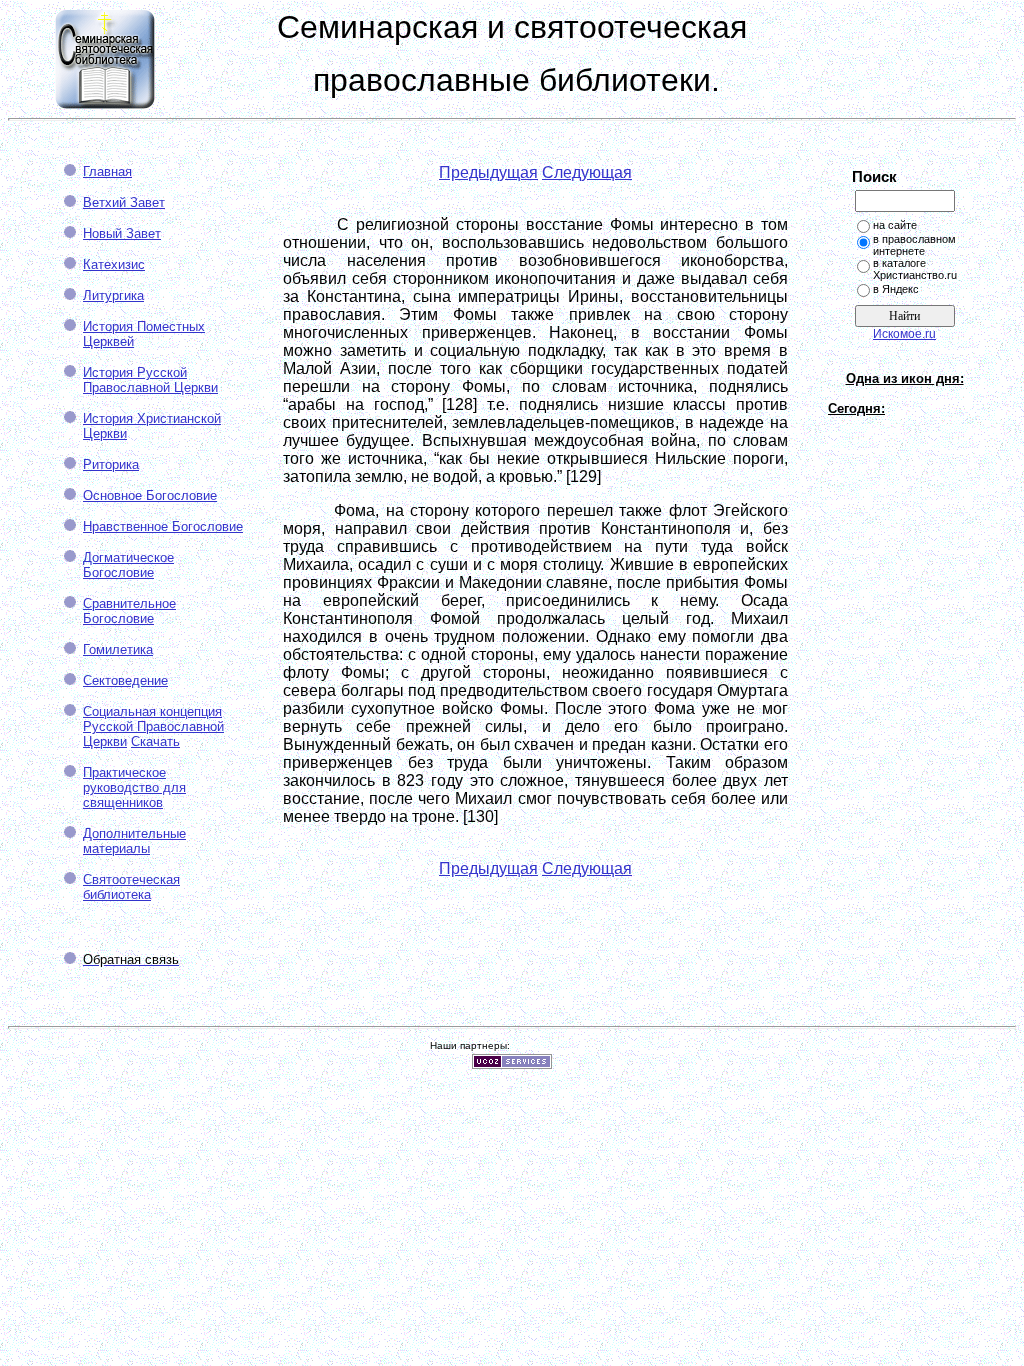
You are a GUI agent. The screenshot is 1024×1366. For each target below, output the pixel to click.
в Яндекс (896, 289)
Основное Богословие (150, 495)
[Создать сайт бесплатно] (512, 1063)
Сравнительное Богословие (129, 611)
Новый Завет (122, 233)
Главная (107, 171)
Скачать (155, 741)
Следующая (587, 172)
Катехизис (114, 264)
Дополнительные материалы (134, 841)
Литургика (113, 295)
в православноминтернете (914, 245)
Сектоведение (125, 680)
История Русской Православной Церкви (150, 380)
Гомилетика (118, 649)
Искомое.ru (904, 334)
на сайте (895, 225)
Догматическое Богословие (128, 565)
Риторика (111, 464)
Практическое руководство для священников (134, 787)
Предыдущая (488, 172)
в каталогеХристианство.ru (915, 269)
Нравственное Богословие (163, 526)
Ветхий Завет (124, 202)
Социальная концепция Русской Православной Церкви (153, 726)
